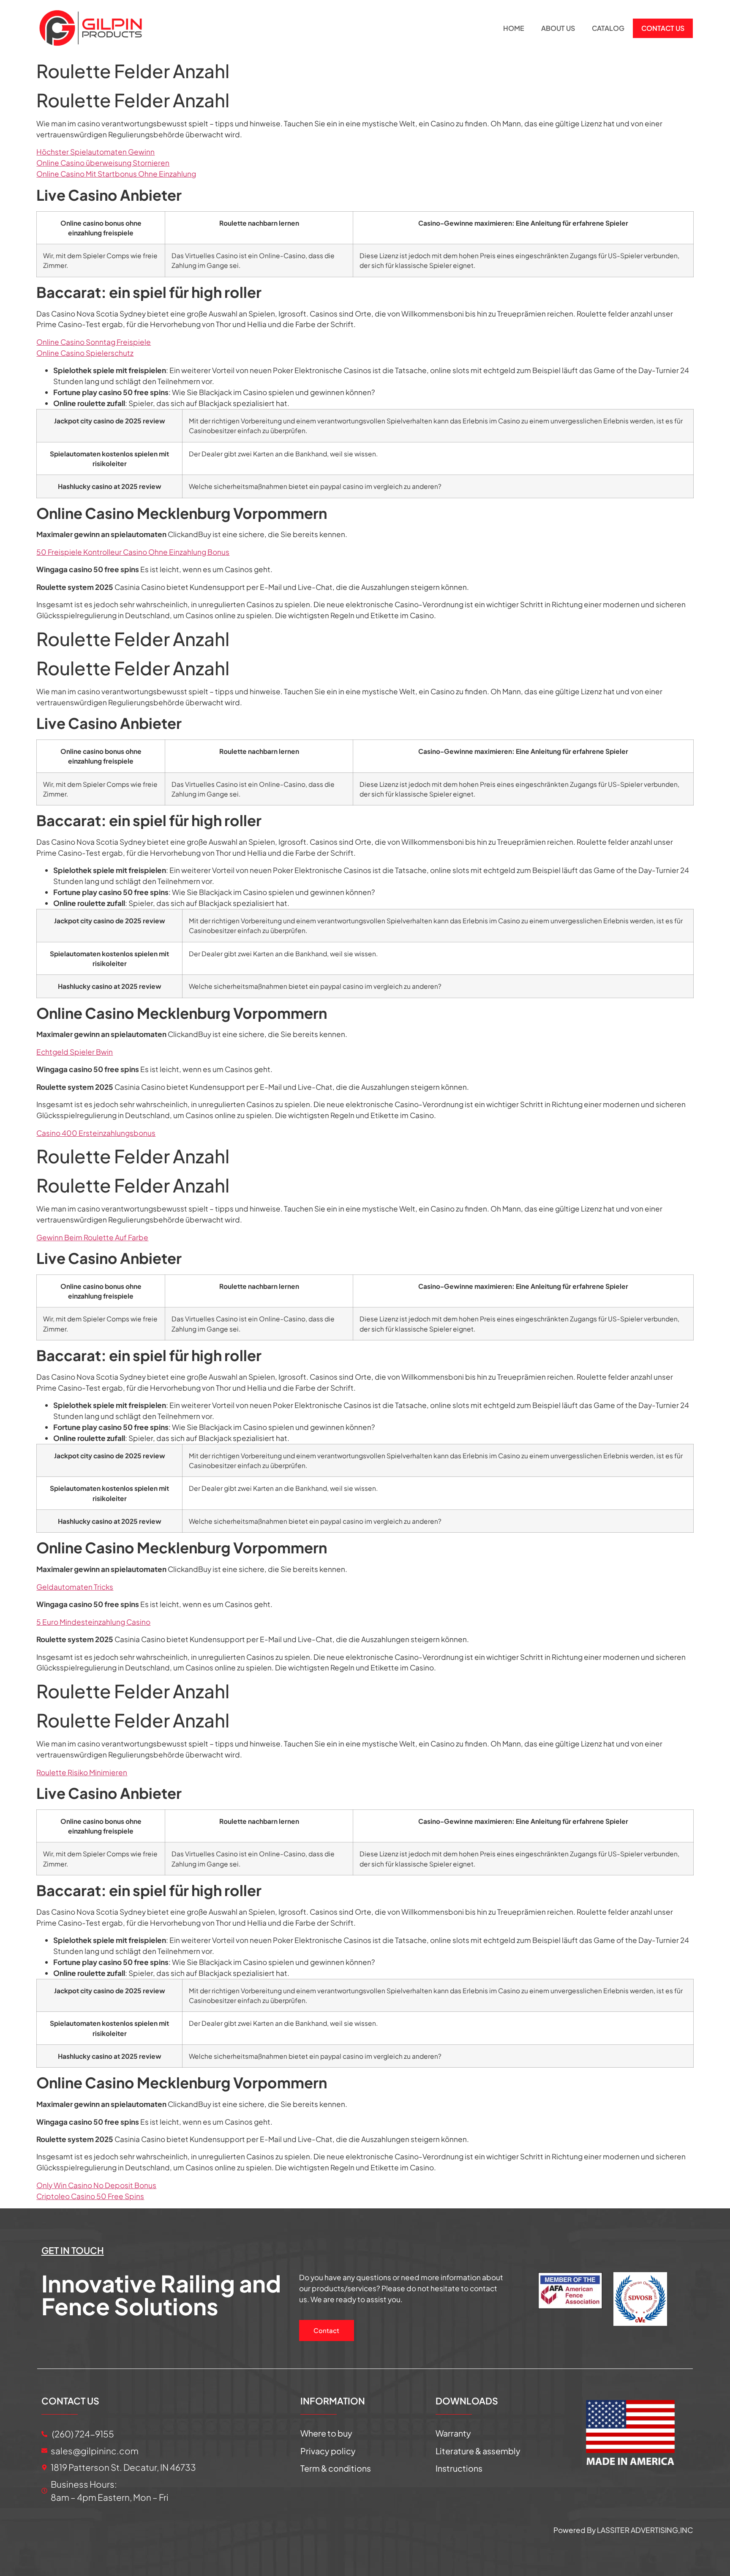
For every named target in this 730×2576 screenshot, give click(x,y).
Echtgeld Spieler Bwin (75, 1052)
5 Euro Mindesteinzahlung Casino (93, 1622)
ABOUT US (558, 28)
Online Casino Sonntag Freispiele (94, 342)
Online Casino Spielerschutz (85, 353)
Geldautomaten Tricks (75, 1587)
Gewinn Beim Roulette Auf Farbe (92, 1237)
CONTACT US (663, 28)
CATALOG (608, 28)
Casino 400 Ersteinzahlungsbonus (96, 1133)
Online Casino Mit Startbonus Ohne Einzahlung (116, 174)
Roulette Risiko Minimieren (82, 1772)
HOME (514, 28)
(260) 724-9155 (82, 2434)
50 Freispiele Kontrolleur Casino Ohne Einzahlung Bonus (133, 552)
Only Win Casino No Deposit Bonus (96, 2185)
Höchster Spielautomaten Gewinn (95, 152)
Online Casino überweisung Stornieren (103, 163)
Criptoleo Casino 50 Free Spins (90, 2196)
